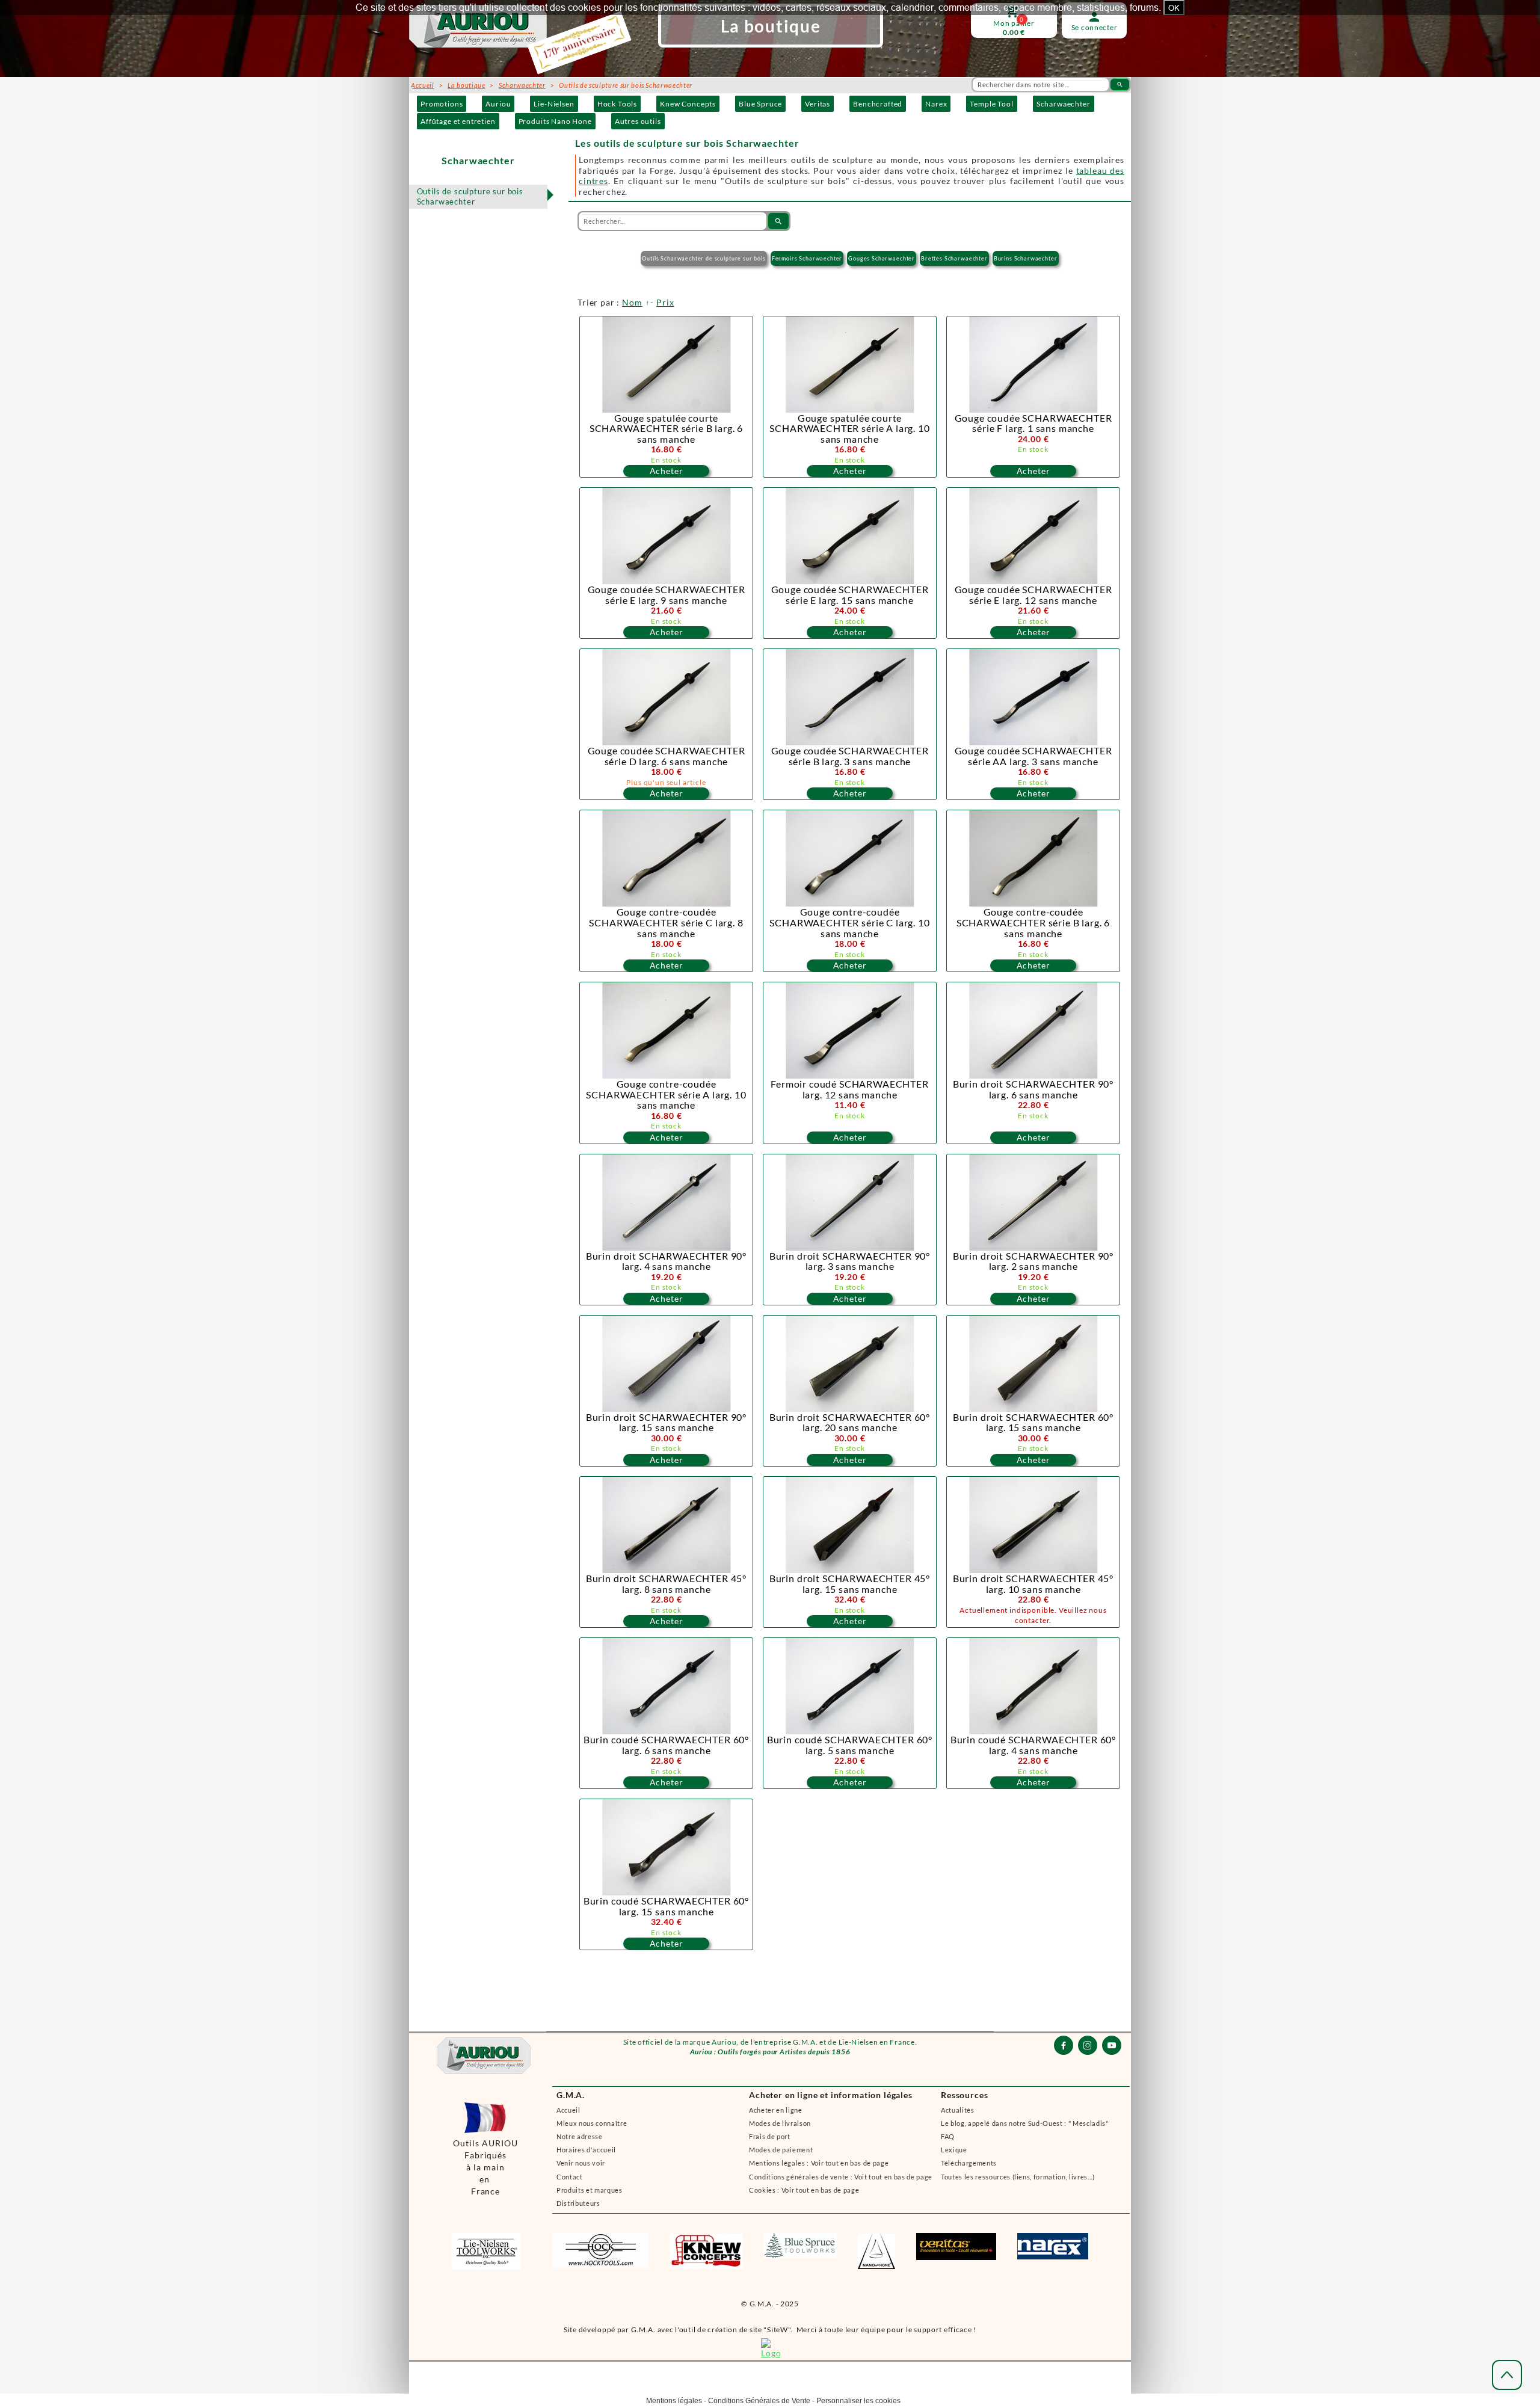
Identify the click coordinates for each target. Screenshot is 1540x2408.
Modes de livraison (780, 2123)
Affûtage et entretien (458, 121)
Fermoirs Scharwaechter (807, 258)
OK (1174, 8)
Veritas (818, 104)
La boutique (466, 85)
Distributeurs (578, 2203)
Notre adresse (580, 2136)
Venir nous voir (581, 2163)
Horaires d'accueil (586, 2150)
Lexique (954, 2150)
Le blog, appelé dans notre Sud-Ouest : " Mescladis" (1025, 2123)
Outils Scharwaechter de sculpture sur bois (704, 258)
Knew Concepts (688, 104)
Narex (936, 104)
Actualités (958, 2110)
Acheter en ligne (776, 2110)
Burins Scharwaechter (1026, 258)
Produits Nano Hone (555, 121)
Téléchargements (969, 2163)
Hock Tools (617, 104)
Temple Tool (991, 104)
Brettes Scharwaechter (954, 258)
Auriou (498, 104)
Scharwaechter (1064, 104)
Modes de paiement (781, 2150)
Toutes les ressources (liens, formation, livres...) (1018, 2177)
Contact (570, 2177)
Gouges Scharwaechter (882, 258)
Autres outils (638, 121)
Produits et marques (590, 2190)
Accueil (568, 2110)
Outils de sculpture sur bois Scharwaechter (470, 196)
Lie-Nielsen (554, 104)
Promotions (442, 104)
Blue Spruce (760, 104)
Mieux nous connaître (592, 2123)
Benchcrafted (878, 104)
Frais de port (770, 2136)
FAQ (948, 2136)
